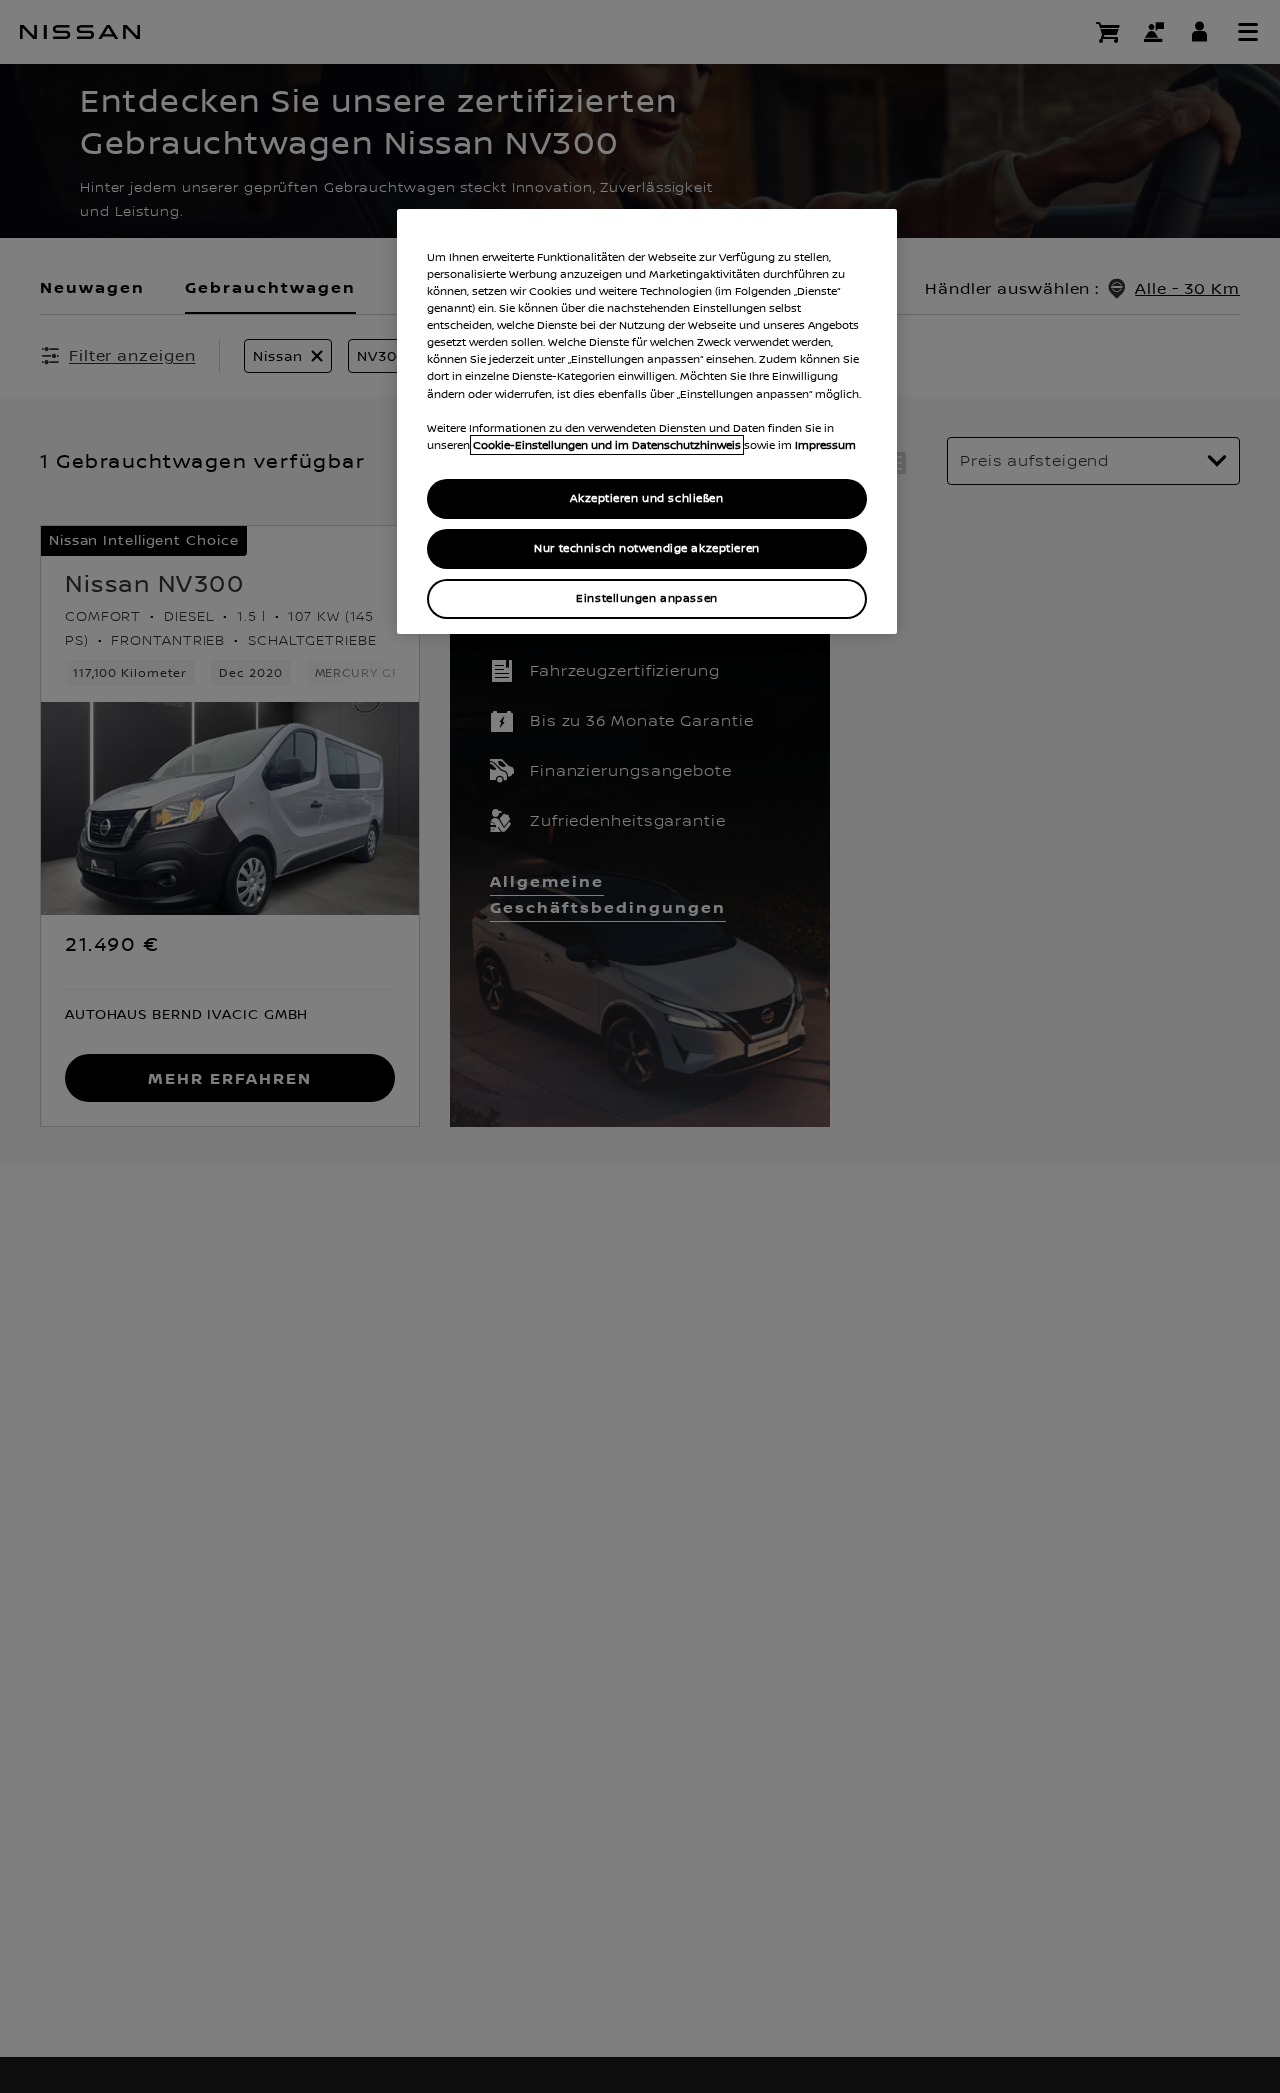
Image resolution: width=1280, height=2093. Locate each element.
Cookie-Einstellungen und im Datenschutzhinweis (607, 445)
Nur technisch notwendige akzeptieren (647, 548)
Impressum (825, 445)
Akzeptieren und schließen (646, 498)
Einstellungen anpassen (647, 598)
